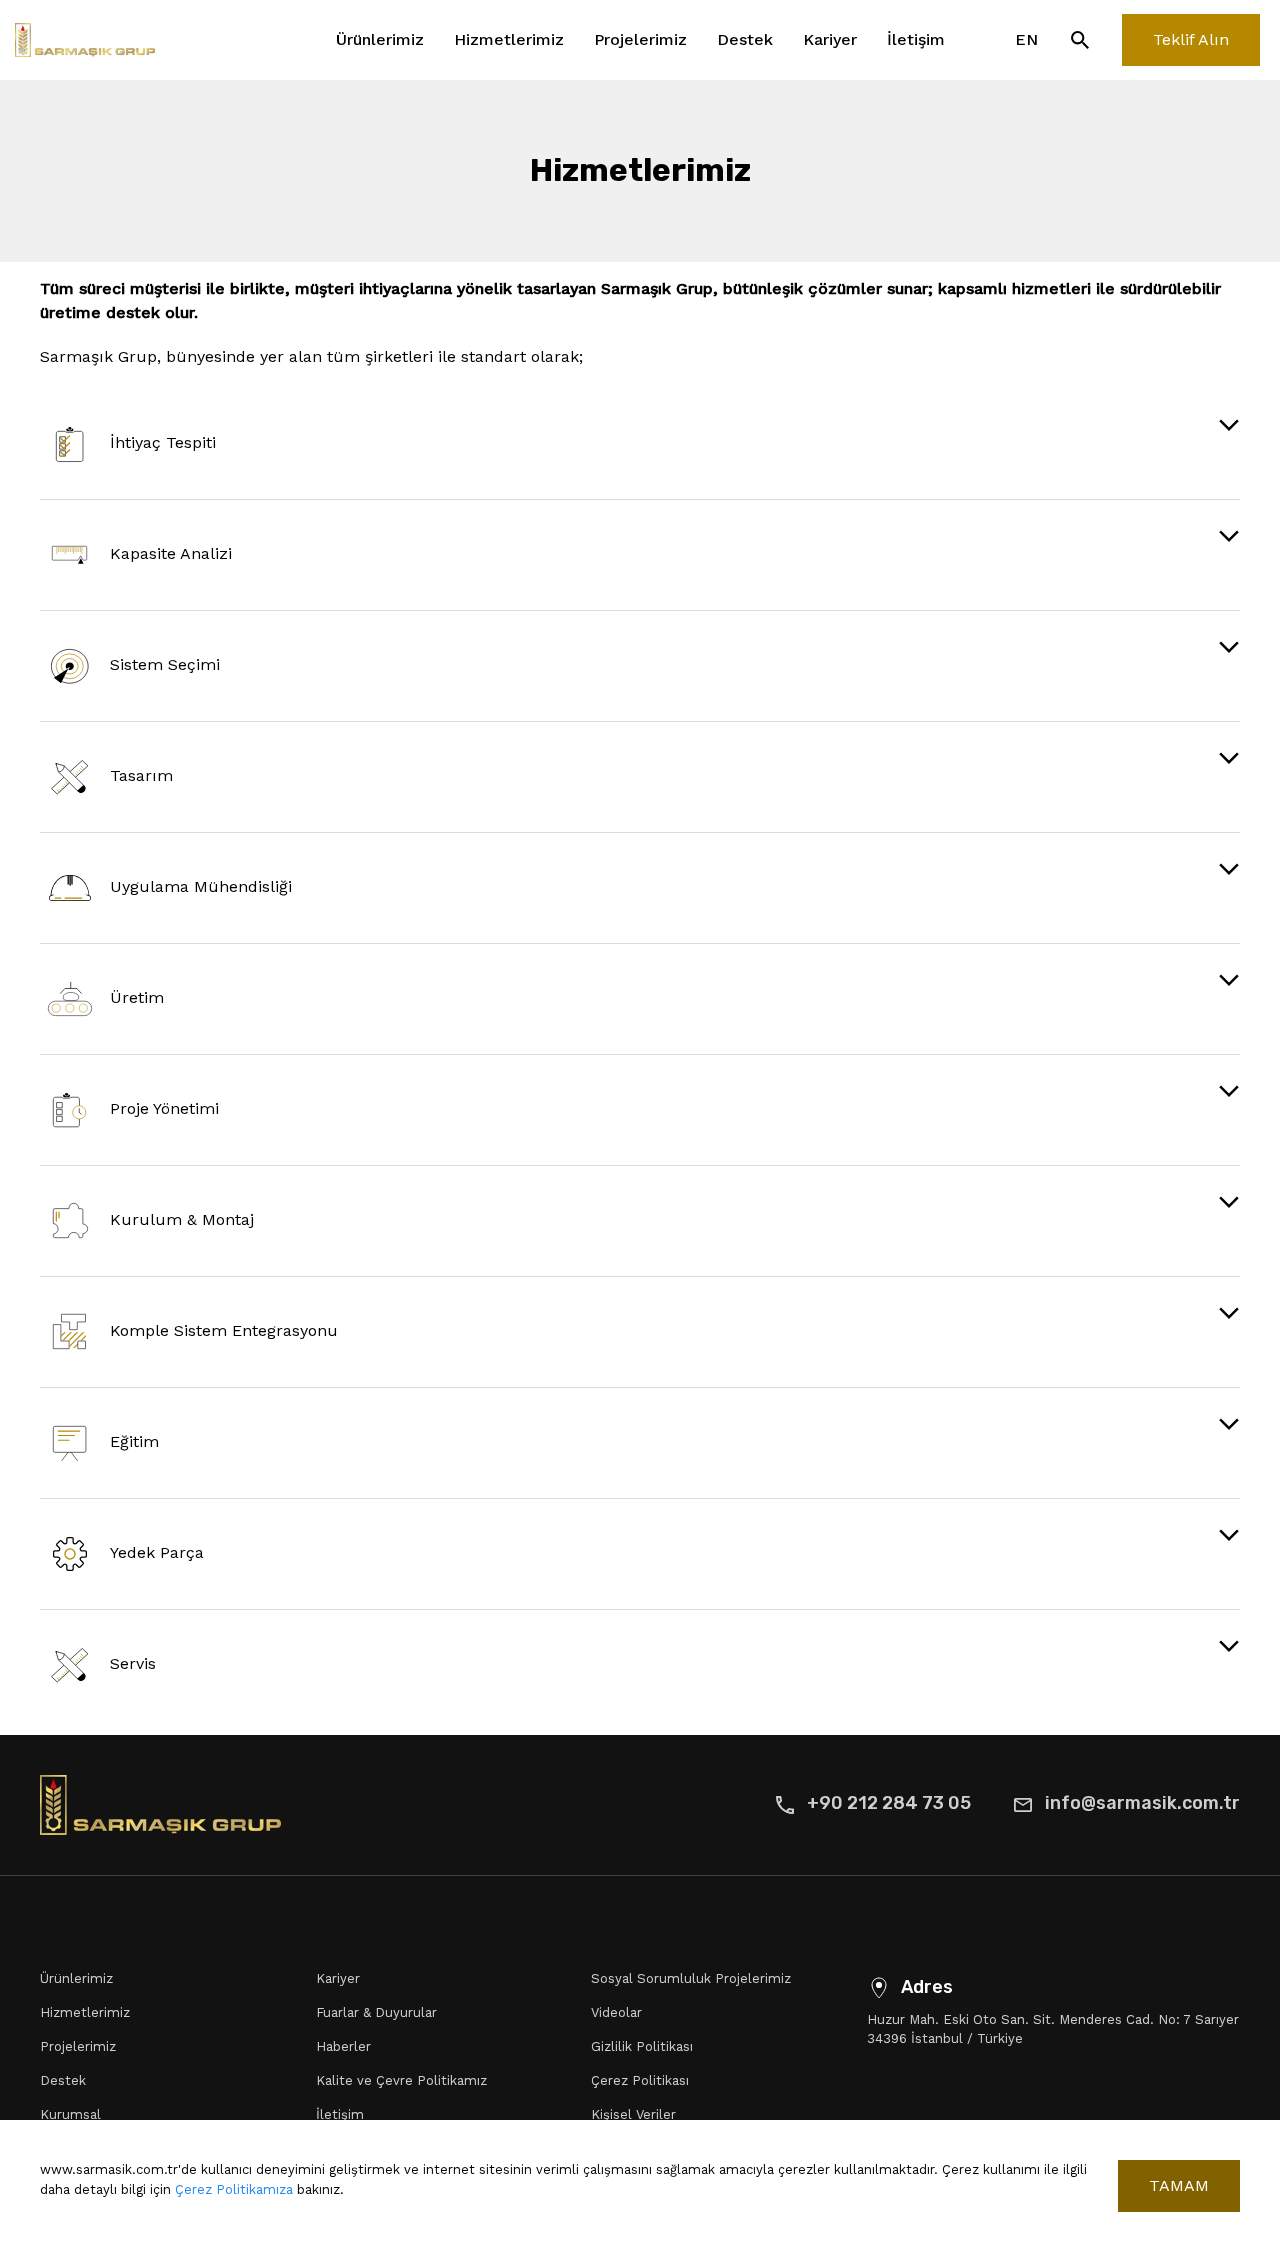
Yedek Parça (157, 1552)
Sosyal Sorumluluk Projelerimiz (691, 1978)
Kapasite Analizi (171, 553)
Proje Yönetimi (164, 1108)
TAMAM (1179, 2185)
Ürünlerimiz (380, 39)
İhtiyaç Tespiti (163, 442)
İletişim (916, 39)
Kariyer (830, 39)
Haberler (343, 2046)
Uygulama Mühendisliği (201, 886)
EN (1026, 39)
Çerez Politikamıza (234, 2189)
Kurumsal (70, 2114)
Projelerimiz (640, 39)
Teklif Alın (1191, 39)
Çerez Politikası (640, 2080)
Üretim (137, 997)
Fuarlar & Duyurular (376, 2012)
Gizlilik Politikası (642, 2046)
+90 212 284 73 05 (889, 1803)
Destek (745, 39)
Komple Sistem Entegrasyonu (224, 1330)
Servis (133, 1663)
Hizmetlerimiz (509, 39)
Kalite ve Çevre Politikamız (401, 2080)
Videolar (616, 2012)
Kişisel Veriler (633, 2114)
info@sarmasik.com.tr (1142, 1803)
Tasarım (141, 775)
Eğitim (134, 1441)
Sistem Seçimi (165, 664)
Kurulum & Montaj (182, 1219)
